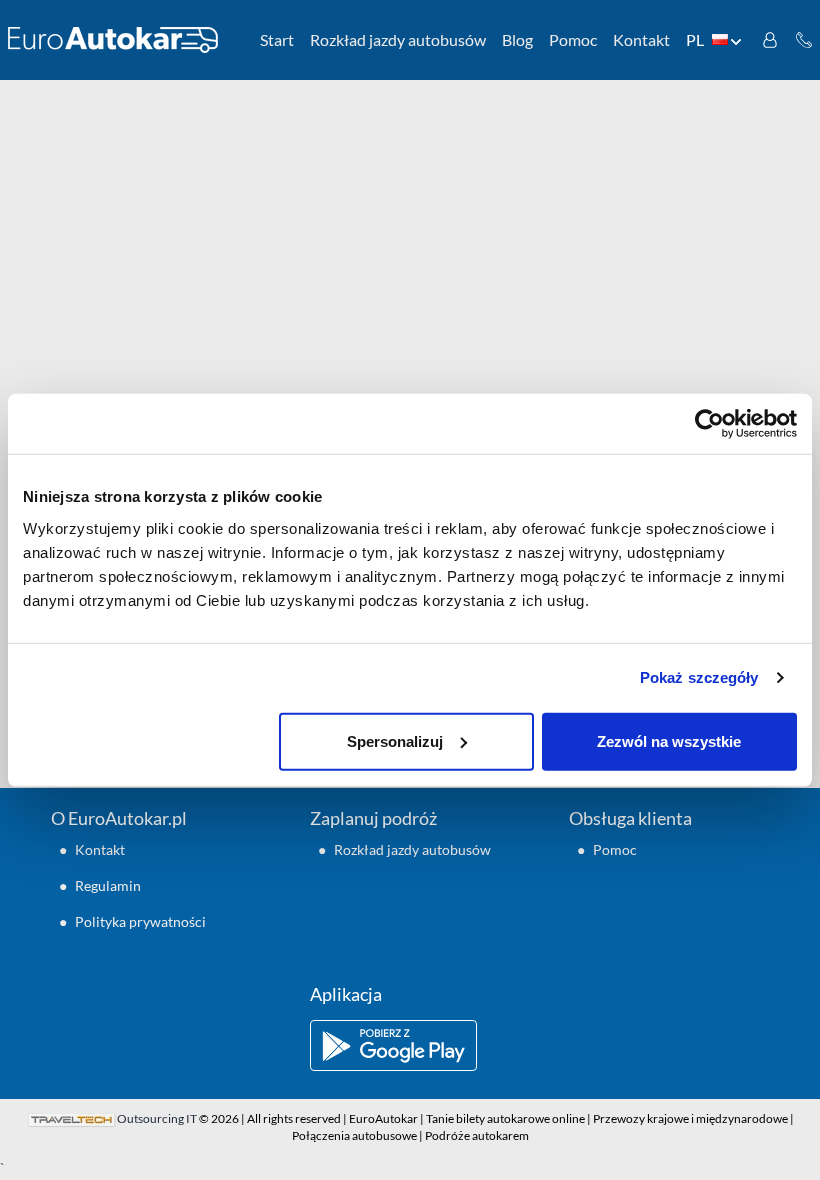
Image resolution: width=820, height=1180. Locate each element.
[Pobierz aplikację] (410, 1045)
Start (277, 39)
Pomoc (573, 39)
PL (695, 39)
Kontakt (641, 39)
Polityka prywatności (140, 921)
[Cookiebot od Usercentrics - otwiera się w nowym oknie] (709, 424)
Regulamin (108, 885)
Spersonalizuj (395, 740)
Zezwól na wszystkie (669, 740)
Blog (517, 39)
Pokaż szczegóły (699, 677)
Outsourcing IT (157, 1118)
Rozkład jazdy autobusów (398, 39)
